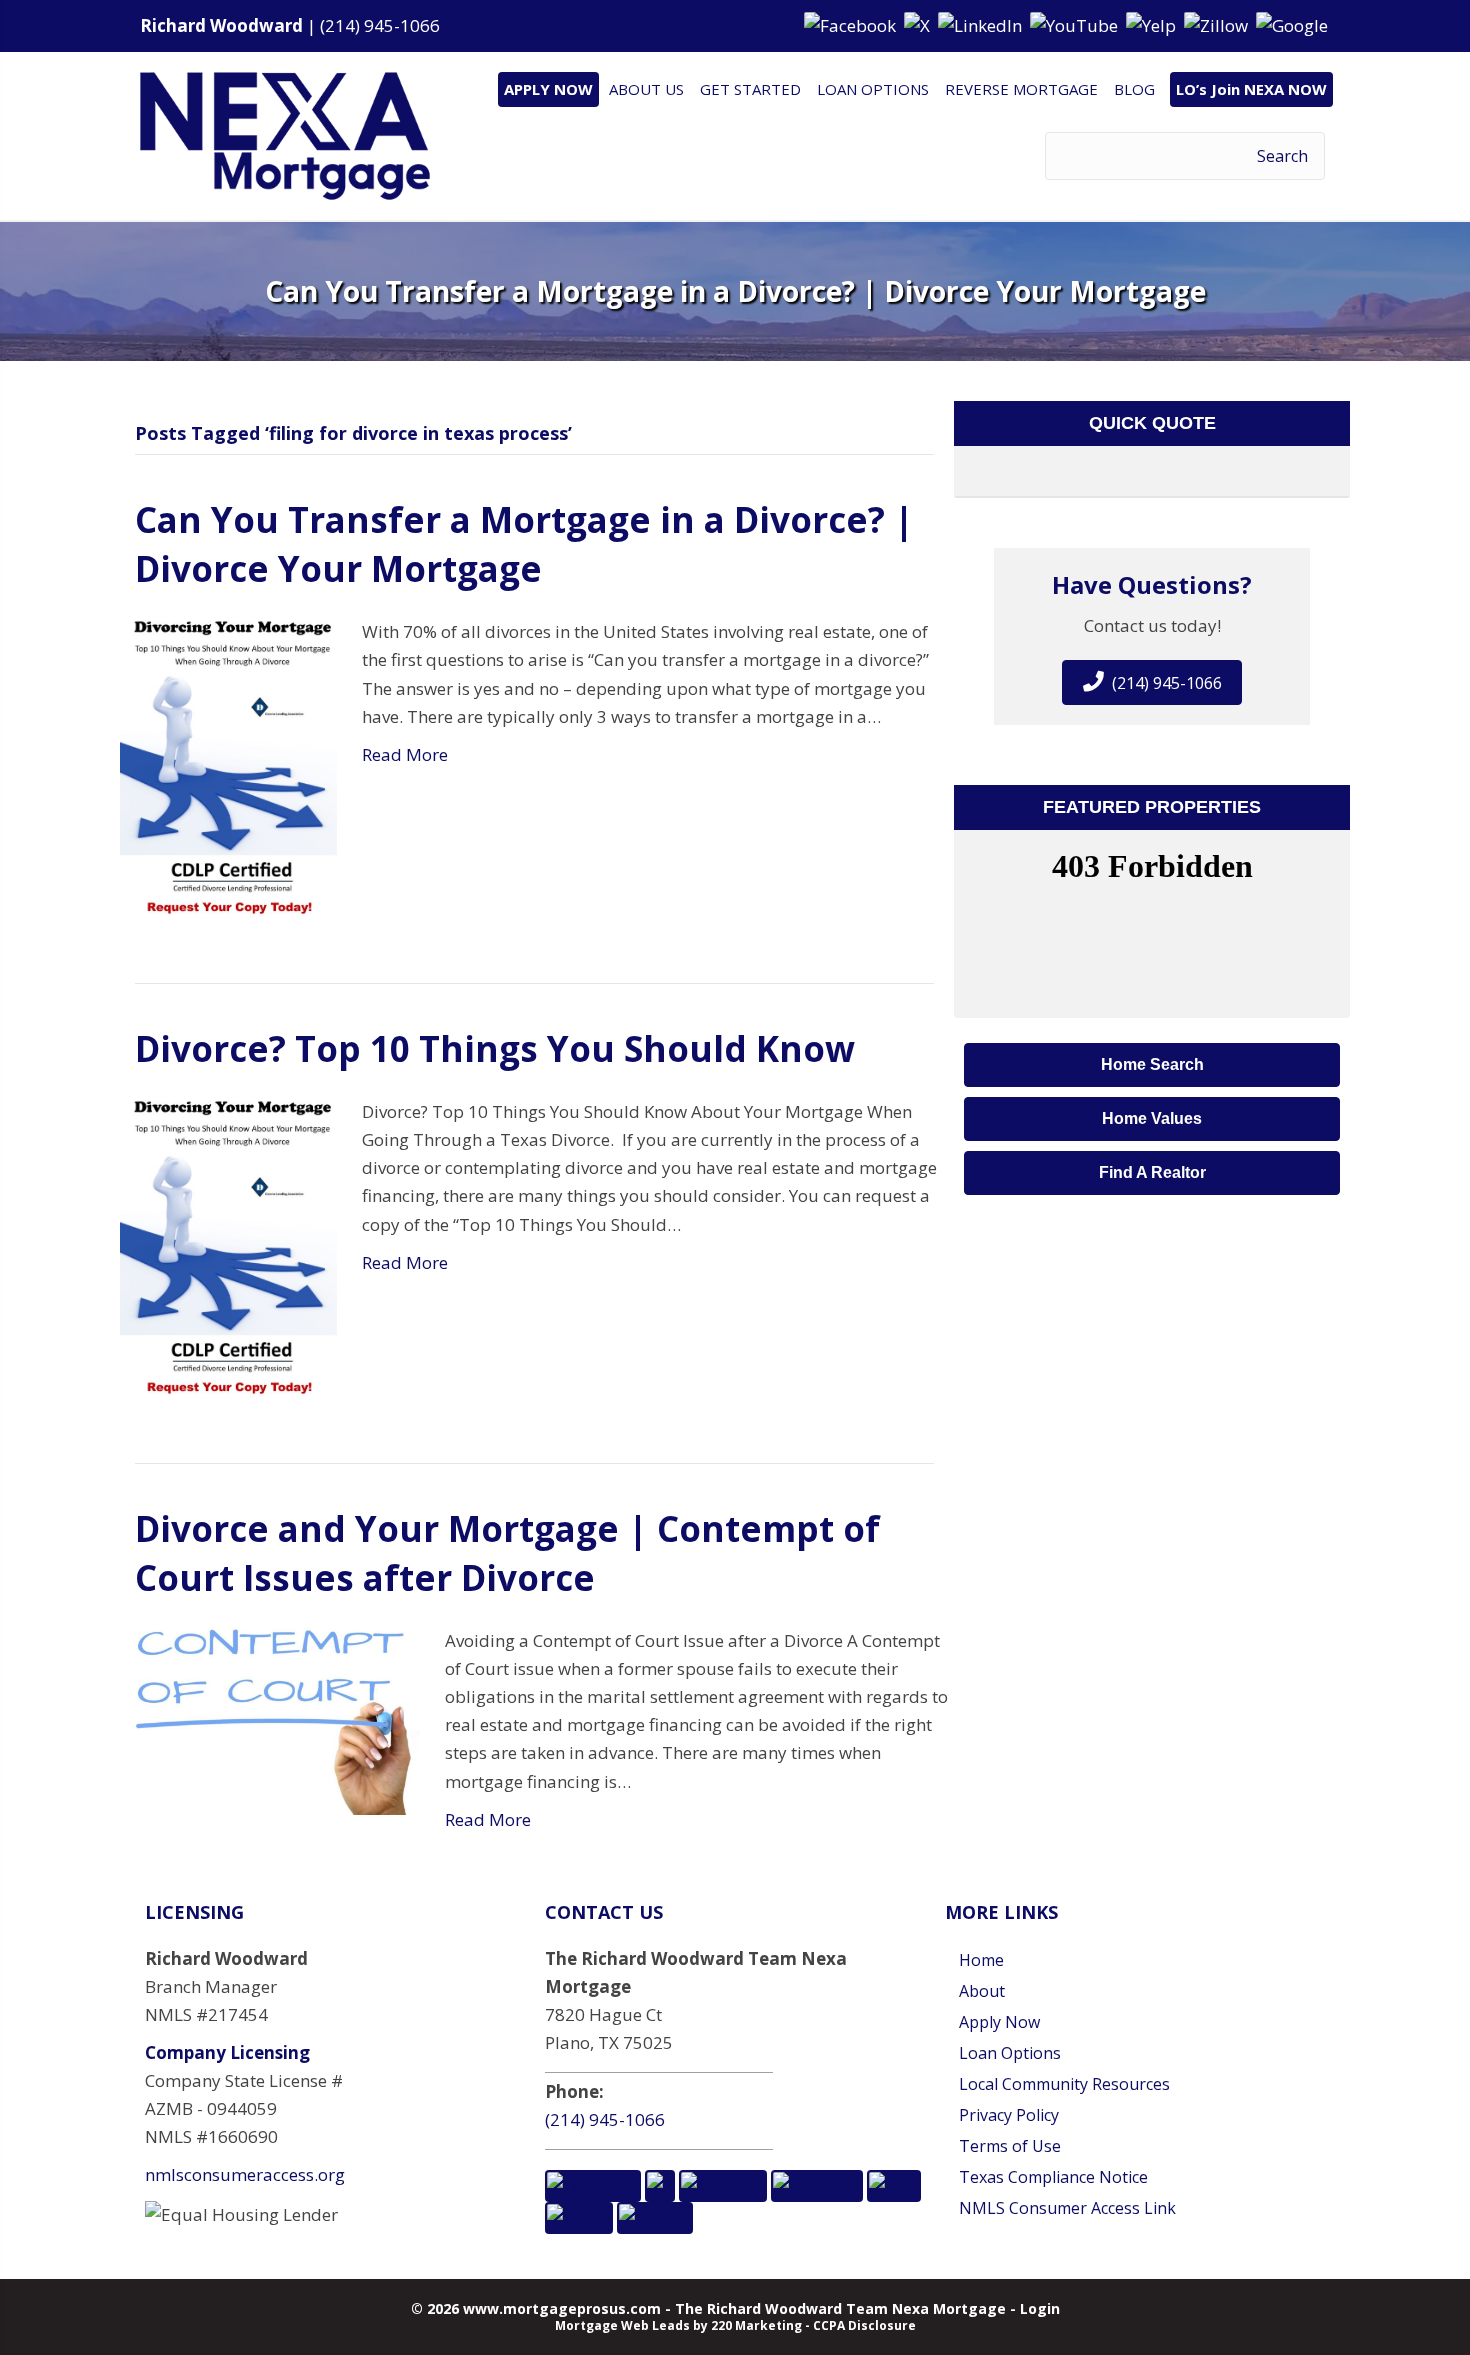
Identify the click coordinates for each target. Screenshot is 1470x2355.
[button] (852, 24)
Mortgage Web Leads (622, 2325)
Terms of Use (1010, 2146)
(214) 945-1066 (380, 25)
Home (981, 1960)
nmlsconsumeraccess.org (245, 2174)
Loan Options (1010, 2053)
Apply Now (999, 2022)
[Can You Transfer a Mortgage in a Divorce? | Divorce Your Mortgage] (228, 766)
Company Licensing (227, 2052)
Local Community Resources (1064, 2084)
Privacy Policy (1009, 2115)
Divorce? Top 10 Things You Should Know (495, 1048)
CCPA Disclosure (864, 2325)
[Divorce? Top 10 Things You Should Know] (228, 1246)
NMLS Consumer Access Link (1067, 2208)
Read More (405, 754)
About (982, 1991)
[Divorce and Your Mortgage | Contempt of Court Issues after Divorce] (270, 1719)
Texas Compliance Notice (1053, 2177)
